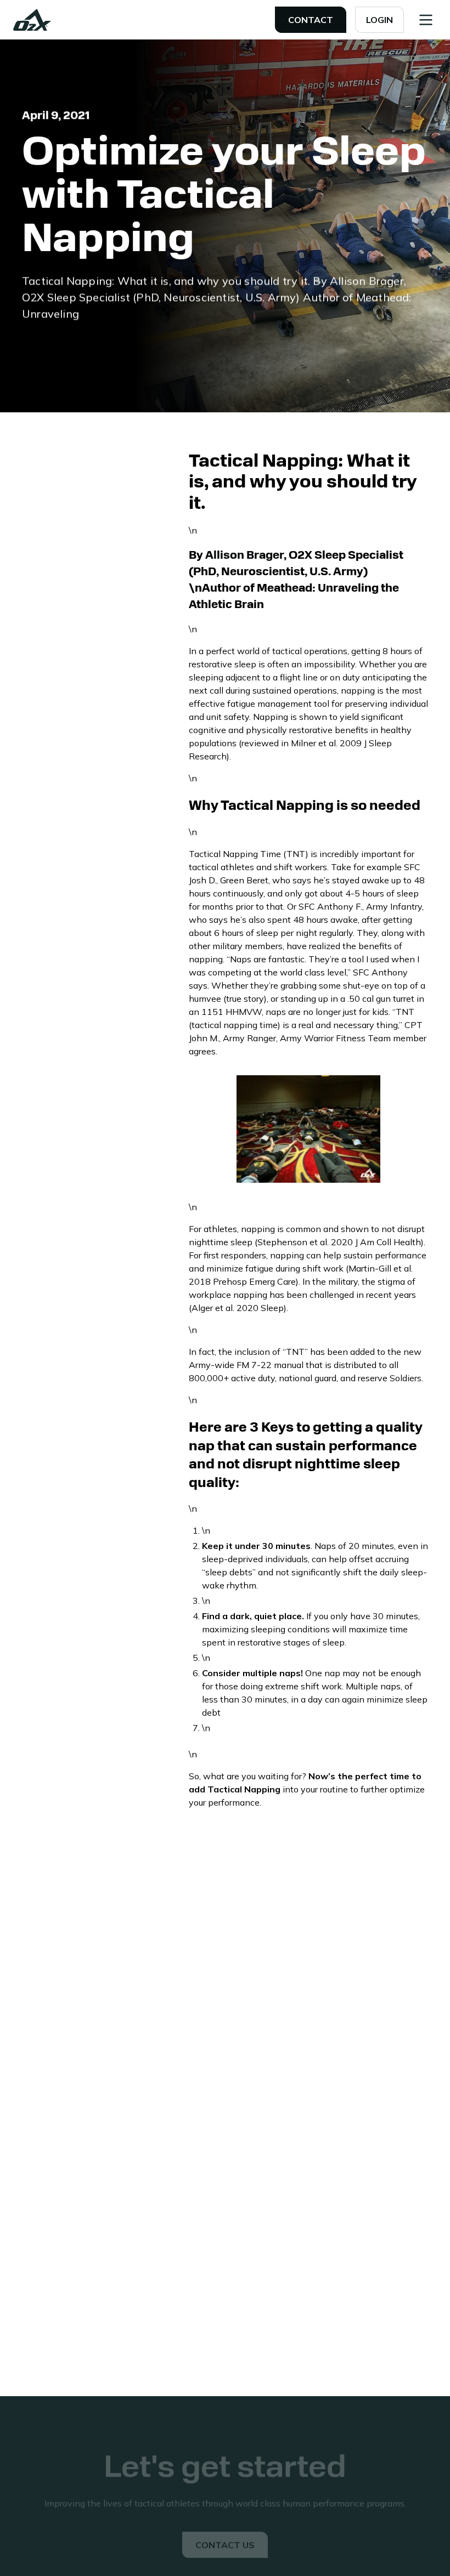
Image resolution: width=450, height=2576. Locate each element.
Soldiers (406, 1378)
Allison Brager (243, 556)
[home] (32, 20)
